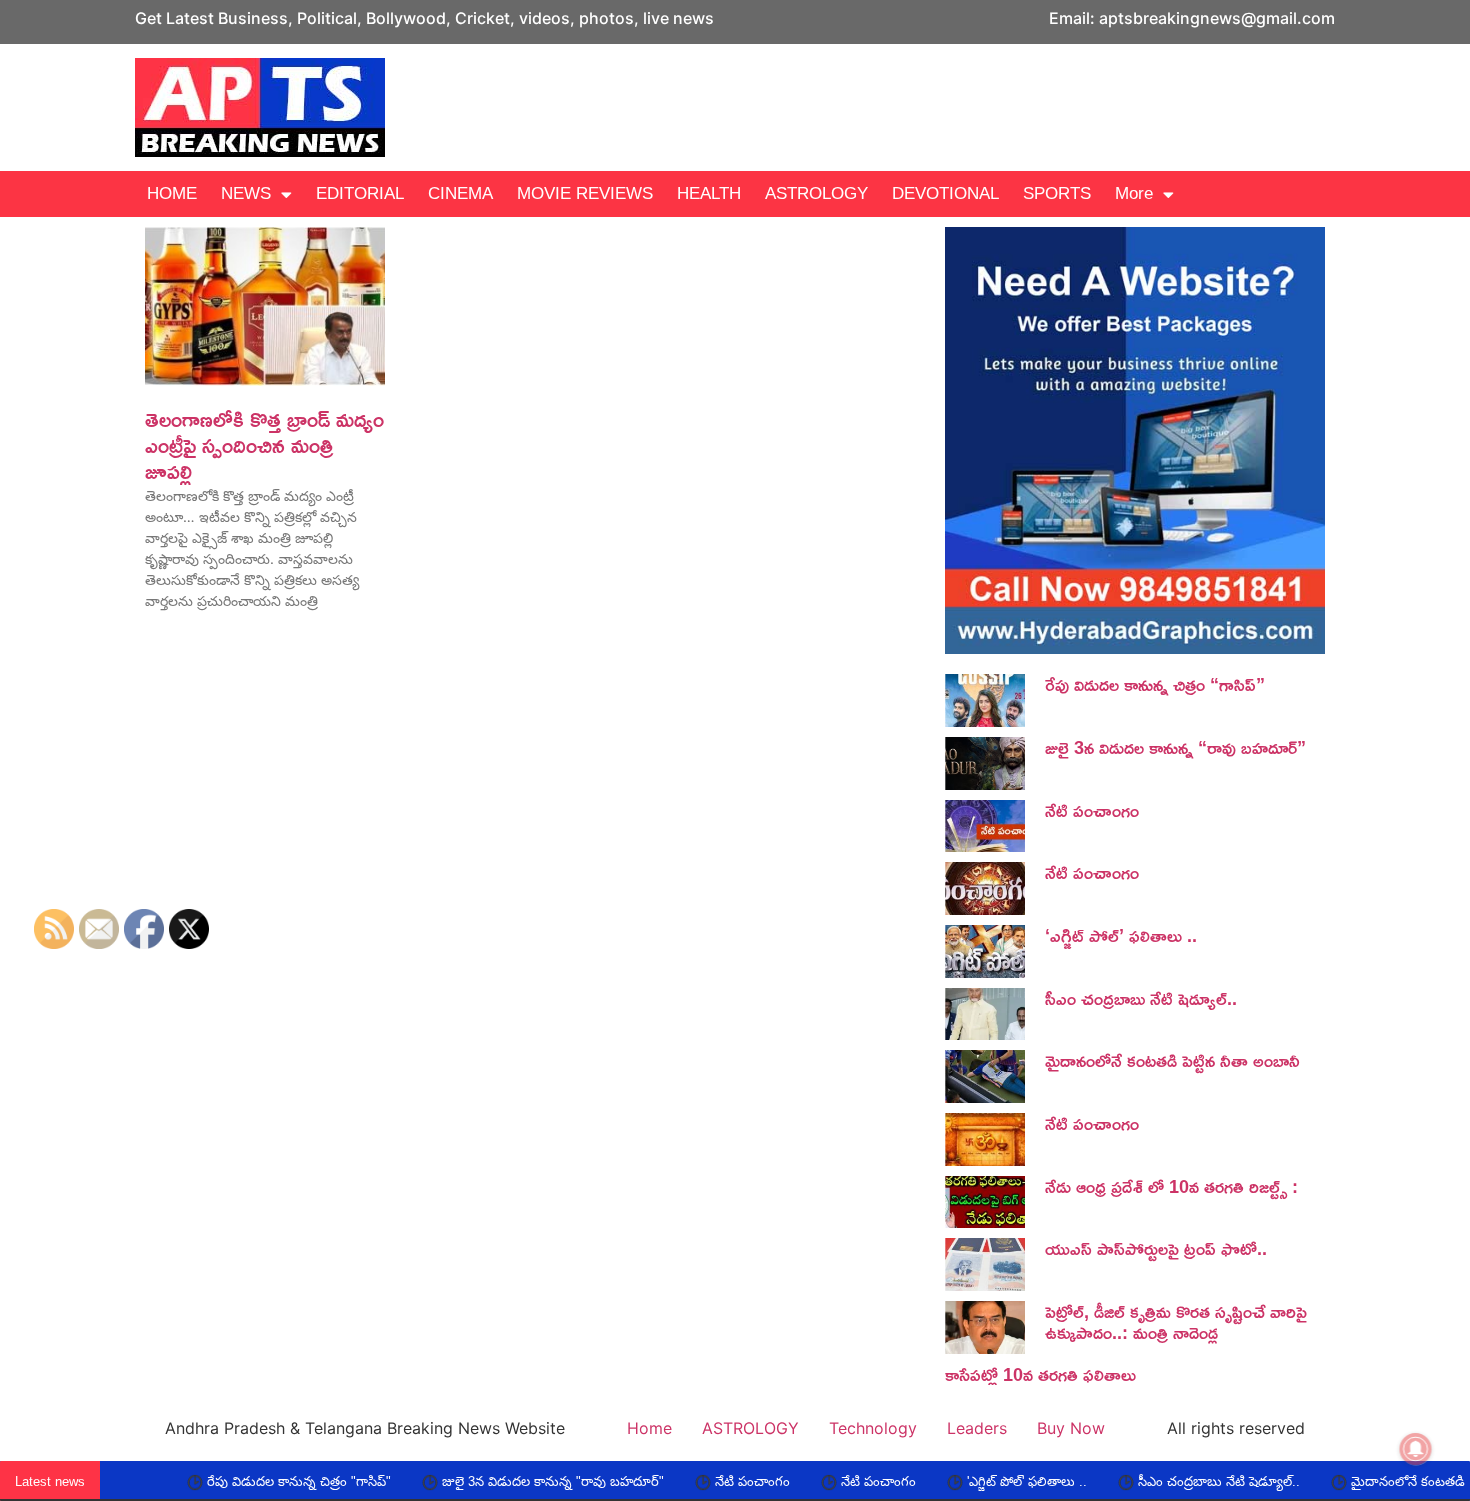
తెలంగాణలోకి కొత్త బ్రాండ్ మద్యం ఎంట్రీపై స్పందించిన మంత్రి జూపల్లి (264, 445)
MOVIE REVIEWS (585, 193)
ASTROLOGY (816, 193)
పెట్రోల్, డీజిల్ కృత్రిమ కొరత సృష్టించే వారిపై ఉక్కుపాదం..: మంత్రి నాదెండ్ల (1176, 1322)
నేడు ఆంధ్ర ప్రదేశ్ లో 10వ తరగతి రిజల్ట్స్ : (1171, 1186)
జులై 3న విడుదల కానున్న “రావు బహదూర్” (1175, 747)
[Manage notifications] (1416, 1449)
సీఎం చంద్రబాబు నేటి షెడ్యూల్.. (1141, 998)
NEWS (246, 193)
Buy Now (1071, 1428)
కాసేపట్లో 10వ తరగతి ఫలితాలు (1040, 1374)
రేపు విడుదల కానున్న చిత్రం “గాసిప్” (1155, 684)
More (1134, 193)
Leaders (977, 1428)
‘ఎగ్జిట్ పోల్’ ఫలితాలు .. (1121, 935)
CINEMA (460, 193)
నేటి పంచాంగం (1092, 810)
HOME (172, 193)
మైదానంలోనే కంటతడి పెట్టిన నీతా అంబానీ (1172, 1060)
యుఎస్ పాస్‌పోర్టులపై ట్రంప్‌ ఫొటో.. (1156, 1248)
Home (649, 1428)
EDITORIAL (360, 193)
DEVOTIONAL (945, 193)
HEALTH (709, 193)
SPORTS (1057, 193)
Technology (873, 1428)
